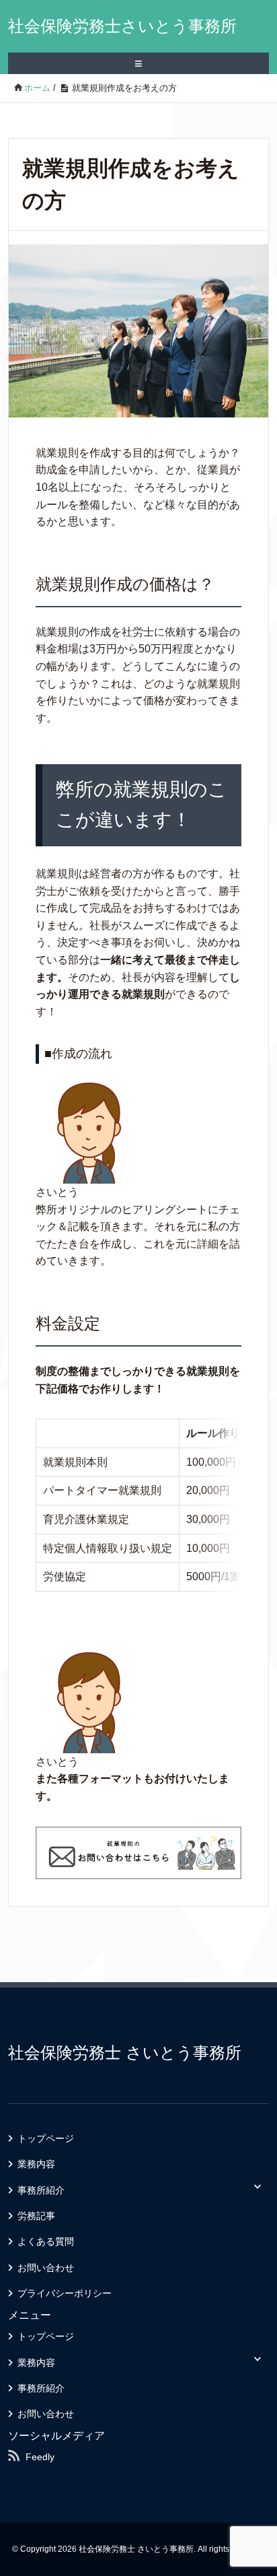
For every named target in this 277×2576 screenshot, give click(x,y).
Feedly (40, 2457)
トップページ (46, 2138)
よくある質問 (46, 2241)
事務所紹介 (41, 2190)
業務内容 (36, 2164)
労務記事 (36, 2216)
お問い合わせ (46, 2268)
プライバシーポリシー (65, 2293)
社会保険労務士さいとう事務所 (122, 26)
